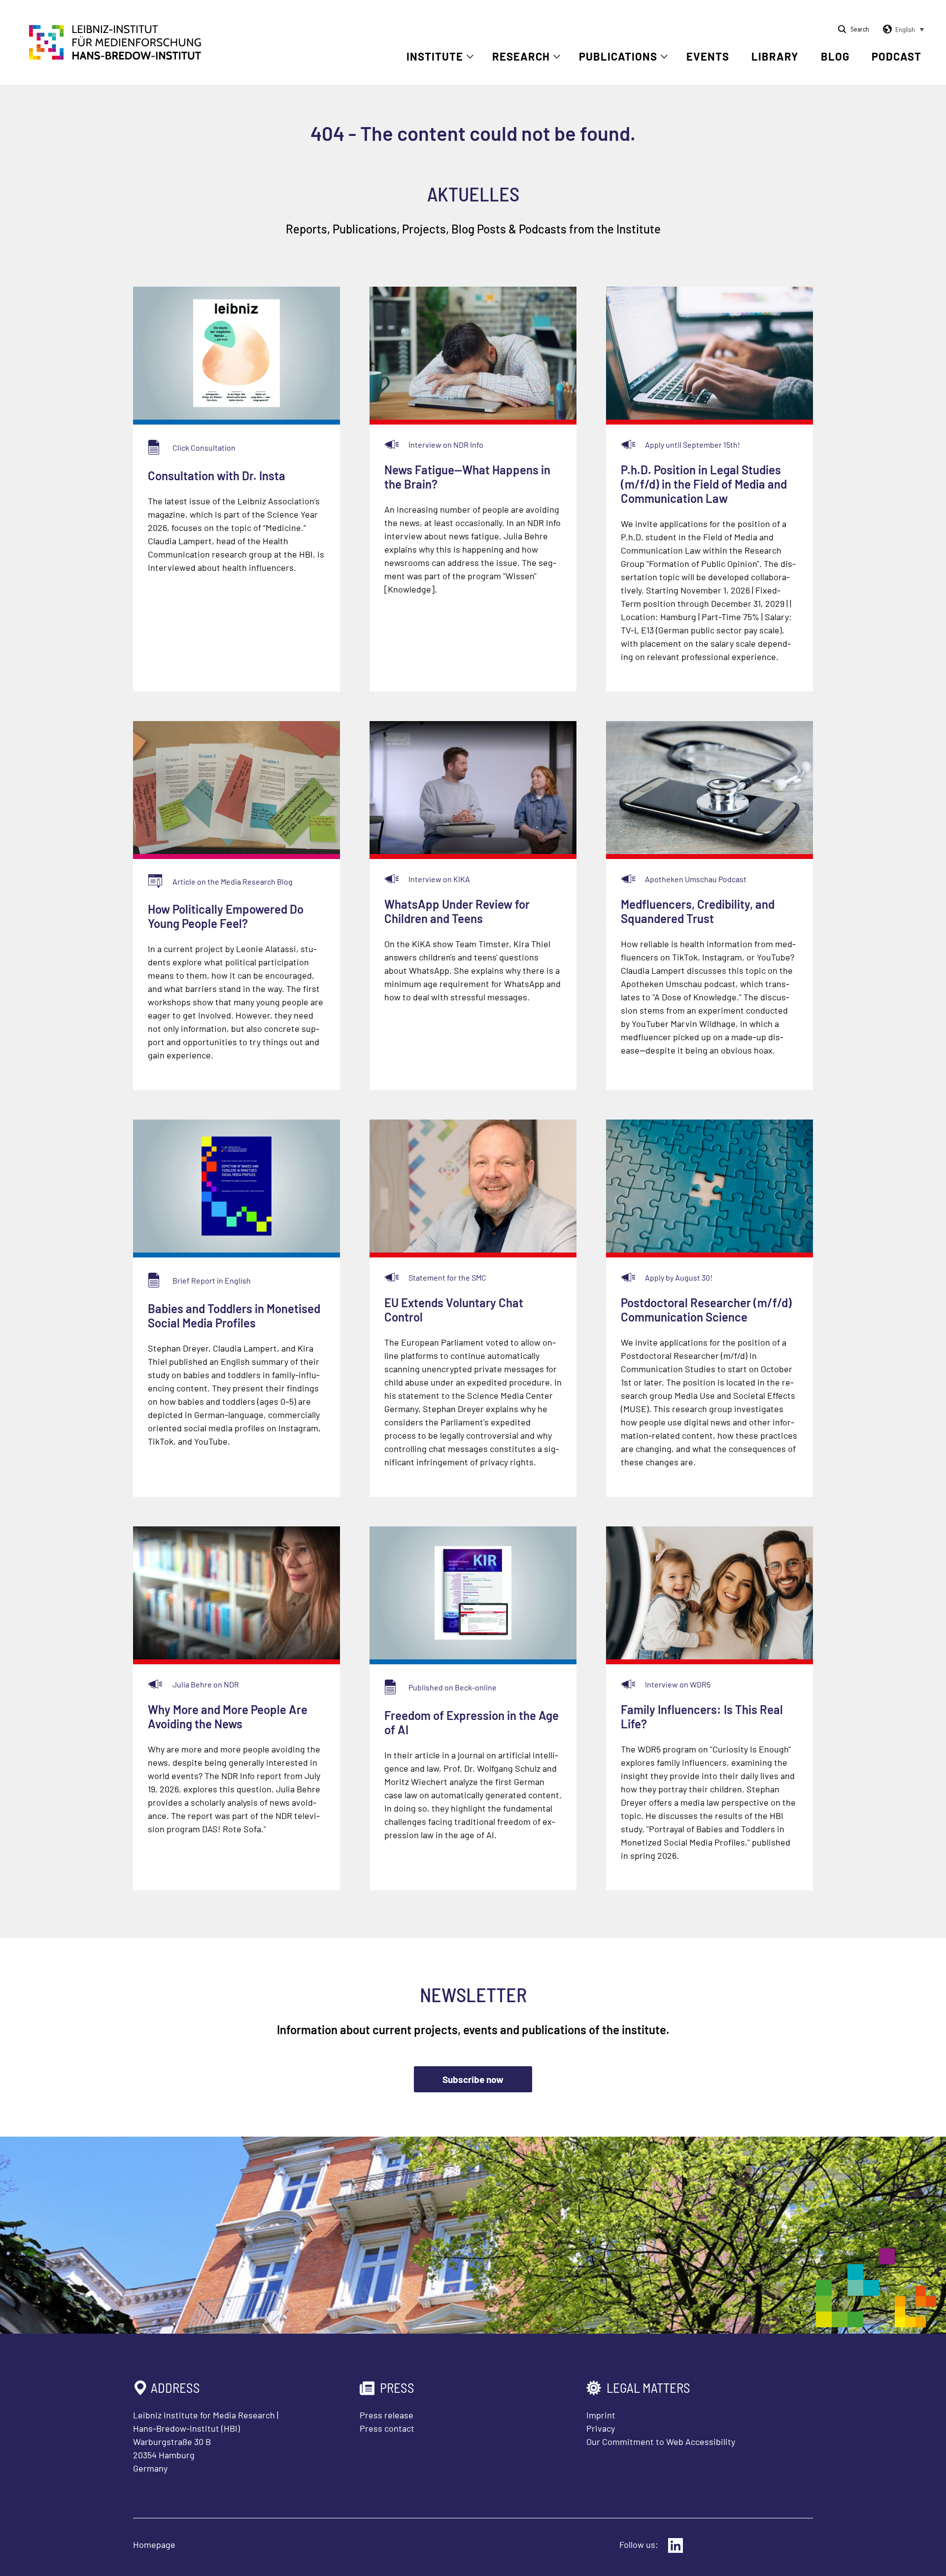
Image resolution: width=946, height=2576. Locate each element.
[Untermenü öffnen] (470, 57)
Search (860, 29)
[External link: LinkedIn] (676, 2545)
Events (708, 56)
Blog (835, 56)
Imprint (601, 2415)
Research (521, 56)
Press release (387, 2415)
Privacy (601, 2428)
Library (775, 56)
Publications (618, 56)
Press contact (387, 2428)
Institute (435, 56)
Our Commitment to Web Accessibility (661, 2442)
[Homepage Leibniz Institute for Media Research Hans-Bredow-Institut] (115, 57)
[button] (902, 30)
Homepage (154, 2544)
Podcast (896, 56)
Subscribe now (473, 2079)
